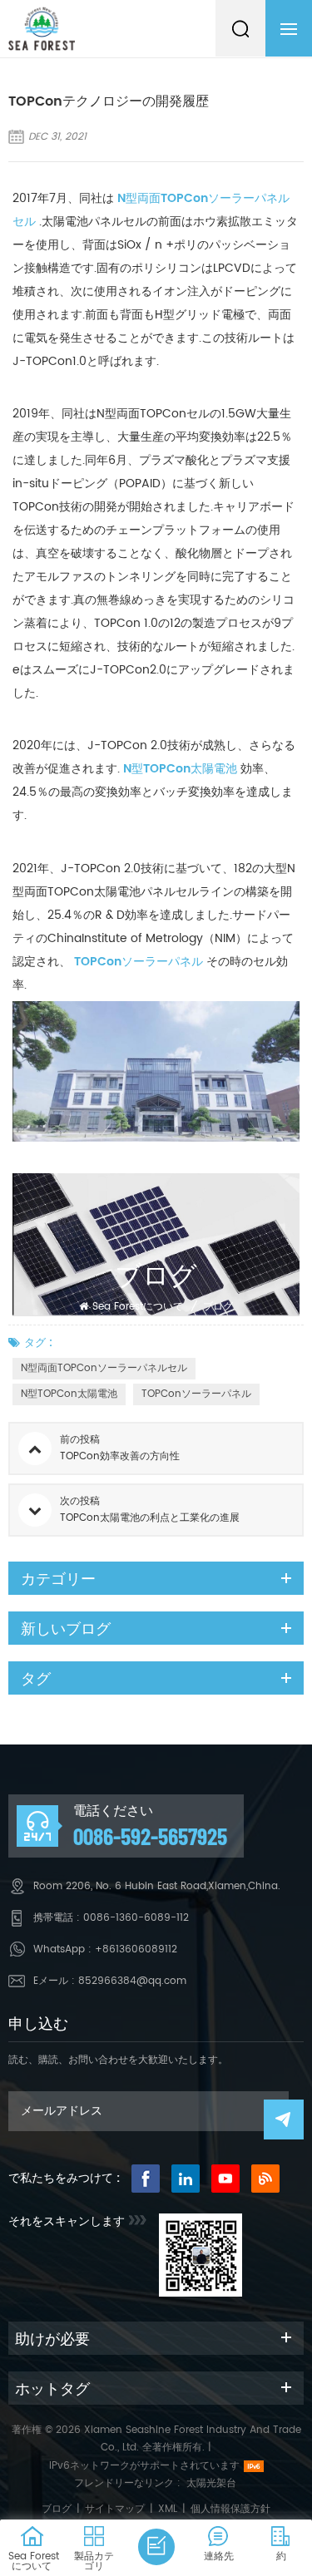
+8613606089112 (136, 1949)
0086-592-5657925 (150, 1836)
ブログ (218, 1307)
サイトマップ (115, 2509)
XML (168, 2509)
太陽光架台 (211, 2483)
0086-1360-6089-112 (136, 1918)
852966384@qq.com (132, 1981)
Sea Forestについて (138, 1307)
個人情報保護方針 (230, 2509)
